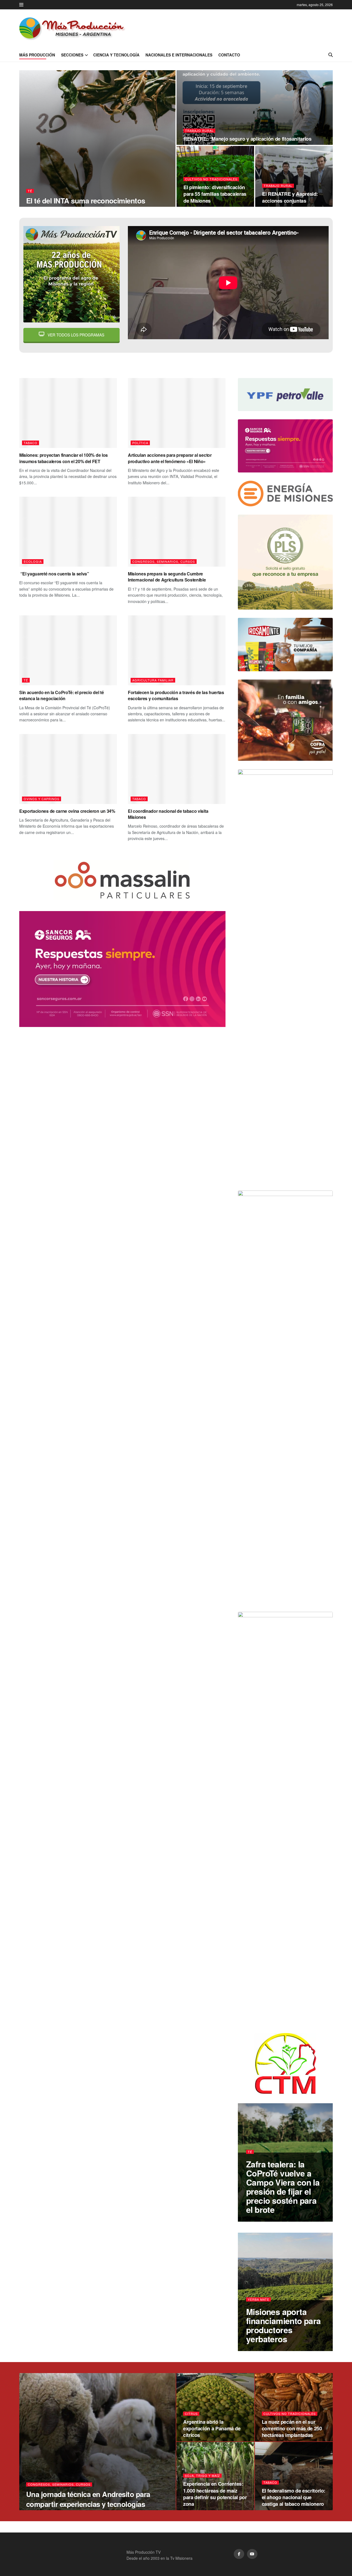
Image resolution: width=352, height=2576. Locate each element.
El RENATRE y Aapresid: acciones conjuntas (290, 197)
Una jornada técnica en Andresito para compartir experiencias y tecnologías (88, 2499)
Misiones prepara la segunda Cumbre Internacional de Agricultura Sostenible (167, 577)
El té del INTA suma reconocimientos (86, 201)
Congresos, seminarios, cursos (164, 561)
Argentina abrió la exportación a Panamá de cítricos (212, 2429)
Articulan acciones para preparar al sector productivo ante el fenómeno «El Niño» (170, 458)
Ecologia (33, 561)
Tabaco (31, 443)
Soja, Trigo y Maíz (202, 2476)
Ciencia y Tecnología (116, 55)
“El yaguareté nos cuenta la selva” (54, 574)
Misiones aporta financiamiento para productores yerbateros (284, 2325)
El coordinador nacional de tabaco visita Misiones (168, 814)
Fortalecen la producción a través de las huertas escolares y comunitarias (176, 695)
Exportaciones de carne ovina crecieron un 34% (67, 811)
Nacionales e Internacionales (179, 55)
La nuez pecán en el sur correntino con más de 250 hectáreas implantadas (292, 2429)
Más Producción (37, 55)
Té (30, 191)
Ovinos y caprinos (42, 799)
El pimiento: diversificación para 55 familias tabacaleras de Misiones (215, 194)
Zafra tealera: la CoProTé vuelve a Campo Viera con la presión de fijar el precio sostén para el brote (283, 2187)
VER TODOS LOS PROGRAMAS (75, 335)
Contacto (229, 55)
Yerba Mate (258, 2299)
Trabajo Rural (199, 131)
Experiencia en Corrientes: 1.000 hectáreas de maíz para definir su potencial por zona (215, 2494)
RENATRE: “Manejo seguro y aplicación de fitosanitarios (248, 139)
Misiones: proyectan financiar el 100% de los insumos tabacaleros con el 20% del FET (64, 458)
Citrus (191, 2414)
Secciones (72, 55)
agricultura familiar (153, 680)
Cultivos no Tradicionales (211, 179)
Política (140, 443)
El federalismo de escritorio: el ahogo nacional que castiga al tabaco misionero (294, 2497)
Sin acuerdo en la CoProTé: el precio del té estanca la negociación (61, 695)
